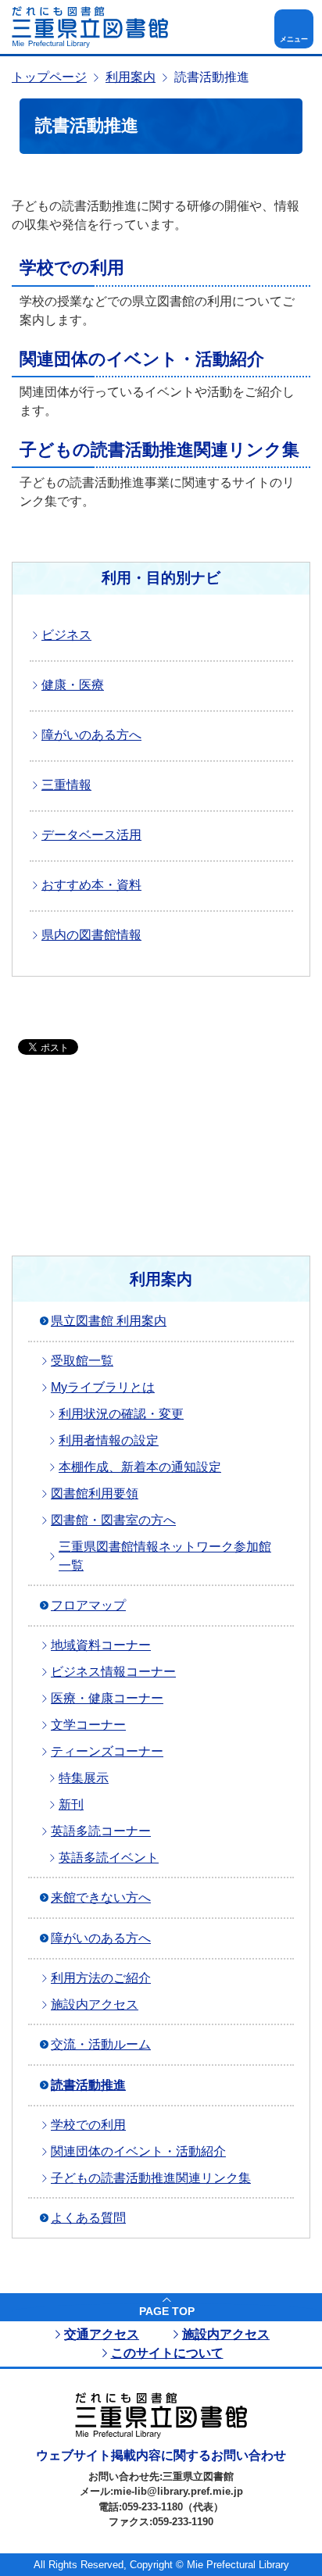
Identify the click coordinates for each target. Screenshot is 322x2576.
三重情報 (66, 785)
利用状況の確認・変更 (121, 1414)
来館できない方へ (101, 1897)
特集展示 (84, 1778)
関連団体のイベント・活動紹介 (142, 359)
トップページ (49, 77)
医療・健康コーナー (107, 1698)
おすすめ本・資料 (91, 885)
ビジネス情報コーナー (113, 1672)
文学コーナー (88, 1725)
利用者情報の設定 (109, 1440)
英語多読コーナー (101, 1831)
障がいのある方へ (91, 735)
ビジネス (66, 635)
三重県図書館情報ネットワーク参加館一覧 (165, 1556)
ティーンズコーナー (107, 1751)
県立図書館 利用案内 (109, 1321)
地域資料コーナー (101, 1645)
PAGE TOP (167, 2311)
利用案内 (131, 77)
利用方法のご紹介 (101, 1978)
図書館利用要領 (95, 1493)
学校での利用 (72, 268)
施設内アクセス (95, 2004)
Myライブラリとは (103, 1387)
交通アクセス (102, 2334)
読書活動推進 (88, 2085)
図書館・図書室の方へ (113, 1520)
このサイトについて (167, 2353)
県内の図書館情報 (91, 935)
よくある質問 (88, 2218)
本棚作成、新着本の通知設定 (140, 1467)
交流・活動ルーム (101, 2044)
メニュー (294, 39)
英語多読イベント (109, 1858)
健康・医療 (73, 685)
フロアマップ (88, 1605)
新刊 (71, 1804)
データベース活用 (91, 835)
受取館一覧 (82, 1361)
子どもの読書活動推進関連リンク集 (159, 450)
